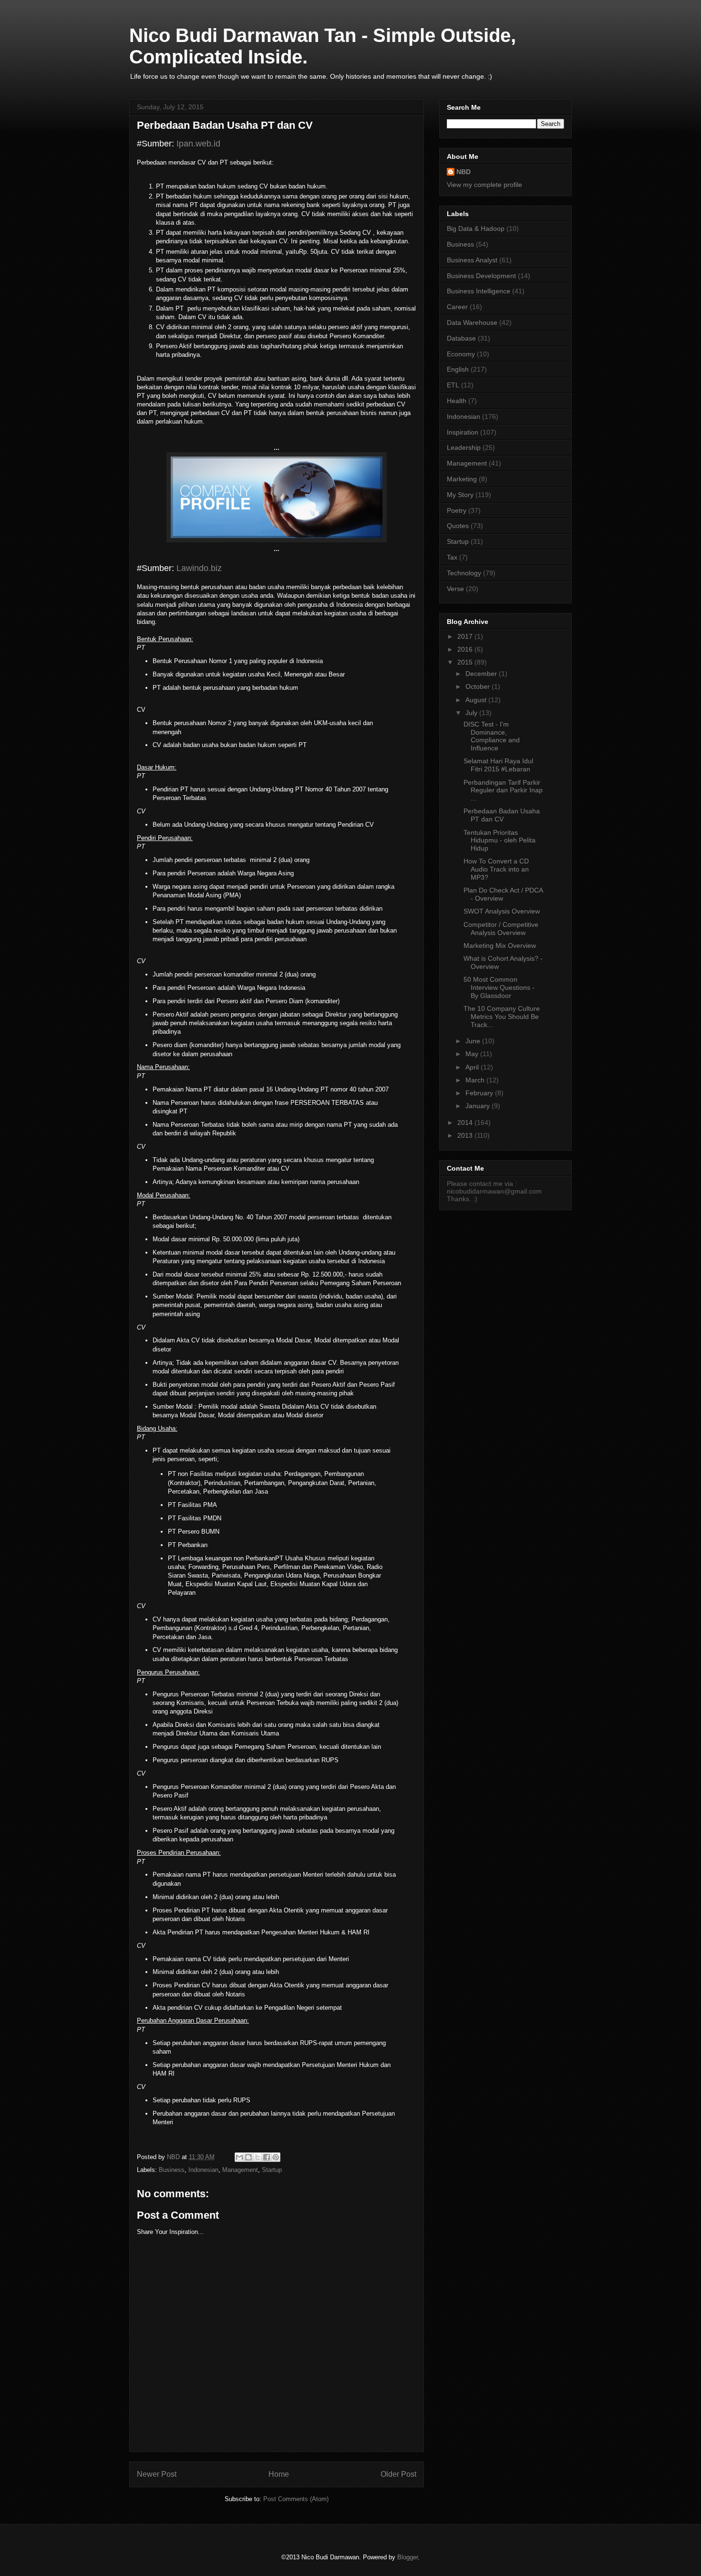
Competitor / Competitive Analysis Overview (501, 929)
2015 (466, 662)
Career (457, 307)
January (479, 1106)
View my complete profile (485, 185)
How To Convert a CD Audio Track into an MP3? (496, 869)
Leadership (464, 447)
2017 (466, 636)
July (472, 713)
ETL (453, 385)
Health (457, 401)
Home (279, 2474)
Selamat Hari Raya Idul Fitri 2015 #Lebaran (498, 765)
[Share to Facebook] (267, 2157)
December (482, 674)
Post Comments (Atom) (296, 2499)
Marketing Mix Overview (500, 945)
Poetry (457, 510)
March (476, 1080)
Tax (452, 557)
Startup (272, 2170)
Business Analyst (472, 260)
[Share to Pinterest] (276, 2157)
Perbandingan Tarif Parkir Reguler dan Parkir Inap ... (503, 790)
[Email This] (239, 2157)
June (474, 1041)
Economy (461, 354)
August (477, 700)
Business (172, 2170)
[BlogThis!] (248, 2157)
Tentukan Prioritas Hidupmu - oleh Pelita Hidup (500, 841)
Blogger (407, 2557)
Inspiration (463, 432)
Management (240, 2170)
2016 (466, 649)
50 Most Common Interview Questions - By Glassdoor (499, 987)
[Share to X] (258, 2157)
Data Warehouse (472, 322)
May (473, 1054)
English (458, 369)
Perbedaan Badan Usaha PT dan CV (502, 815)
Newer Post (157, 2474)
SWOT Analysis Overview (502, 911)
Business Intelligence (479, 291)
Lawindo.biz (199, 568)
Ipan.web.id (198, 144)
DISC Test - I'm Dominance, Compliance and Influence (492, 736)
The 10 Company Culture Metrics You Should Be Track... (502, 1017)
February (480, 1093)
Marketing (462, 479)
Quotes (458, 526)
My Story (460, 495)
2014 (466, 1122)
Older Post (398, 2474)
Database (461, 338)
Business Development (481, 276)
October (479, 686)
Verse (455, 589)
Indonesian (203, 2170)
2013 (466, 1135)
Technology (464, 573)
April (473, 1067)
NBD (464, 172)
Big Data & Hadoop (476, 229)
